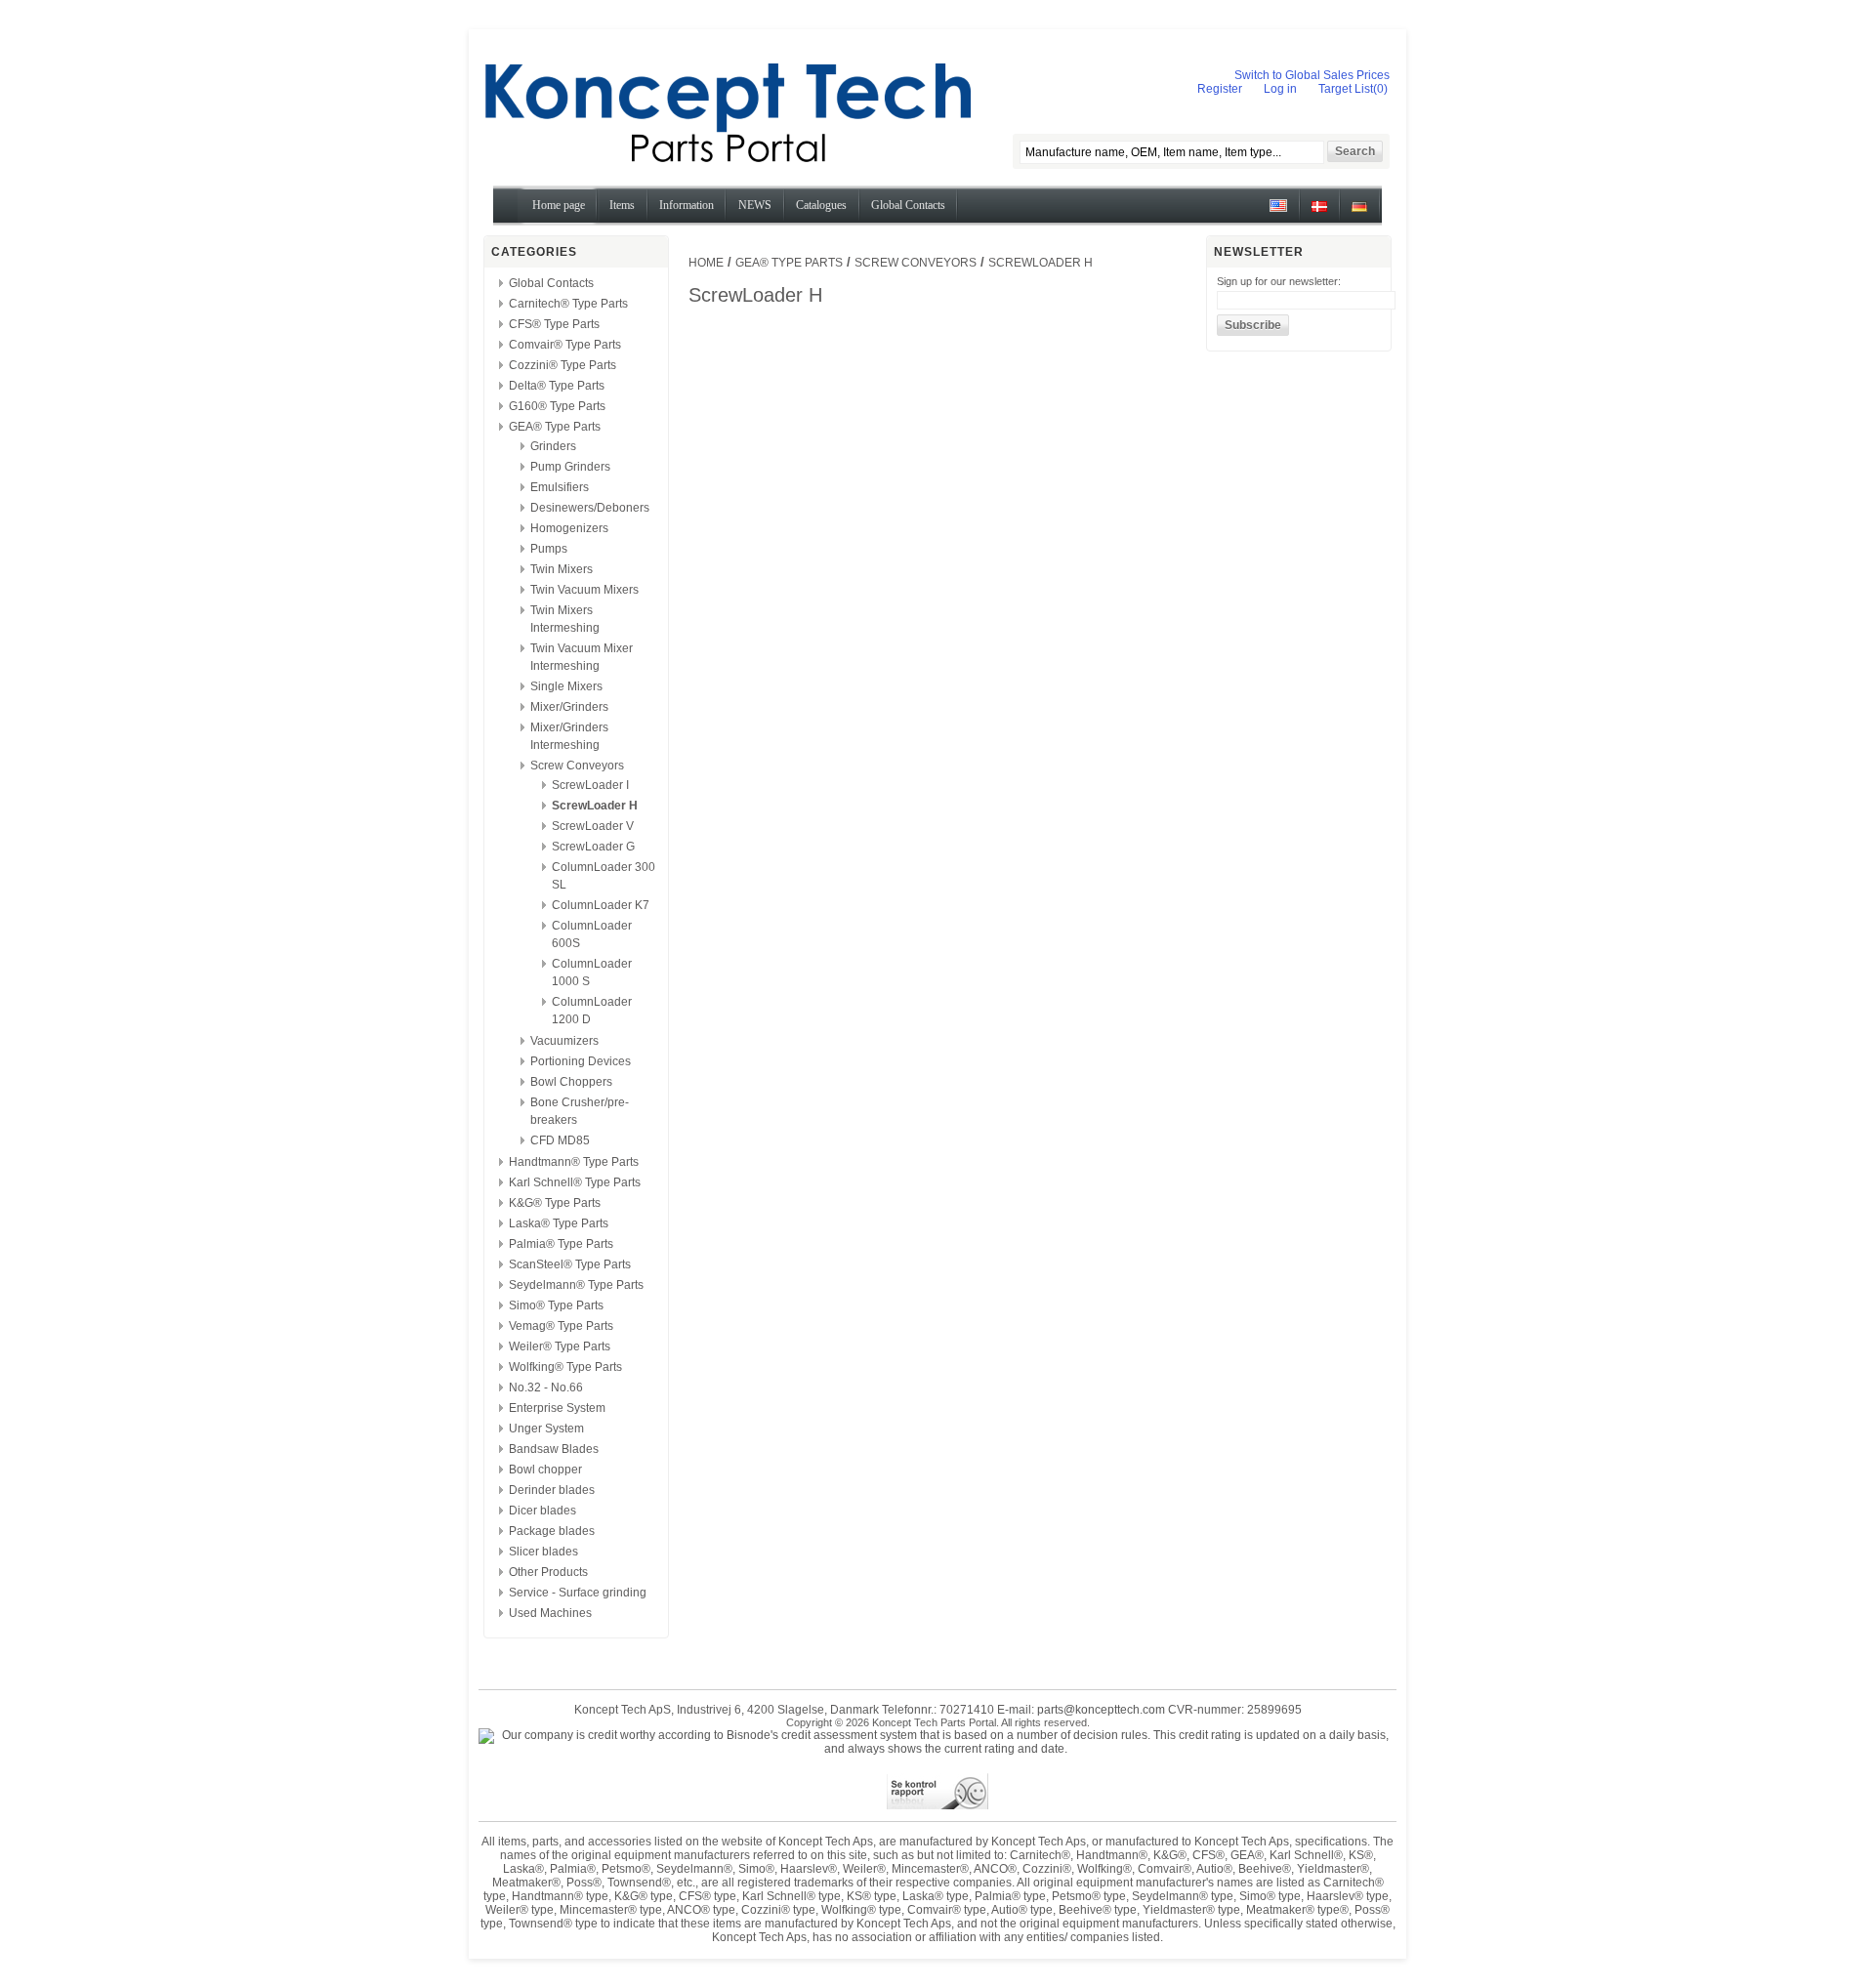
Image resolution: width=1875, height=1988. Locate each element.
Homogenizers (569, 528)
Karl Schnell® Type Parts (575, 1182)
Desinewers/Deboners (590, 508)
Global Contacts (551, 283)
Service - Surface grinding (578, 1593)
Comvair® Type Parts (565, 345)
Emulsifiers (560, 487)
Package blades (552, 1531)
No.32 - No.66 (546, 1387)
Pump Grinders (570, 467)
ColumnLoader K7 (601, 905)
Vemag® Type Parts (561, 1326)
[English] (1278, 213)
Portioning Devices (581, 1061)
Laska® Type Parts (559, 1223)
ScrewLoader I (590, 785)
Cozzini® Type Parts (562, 365)
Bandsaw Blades (554, 1449)
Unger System (546, 1429)
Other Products (548, 1572)
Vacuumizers (564, 1041)
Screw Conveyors (577, 766)
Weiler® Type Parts (560, 1346)
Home (706, 263)
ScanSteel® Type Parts (570, 1264)
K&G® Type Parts (555, 1203)
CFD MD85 (560, 1140)
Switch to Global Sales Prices (1312, 75)
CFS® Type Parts (554, 324)
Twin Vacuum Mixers (584, 590)
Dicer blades (542, 1511)
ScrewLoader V (593, 826)
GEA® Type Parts (555, 427)
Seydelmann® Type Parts (576, 1285)
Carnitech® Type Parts (568, 304)
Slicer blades (543, 1552)
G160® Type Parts (557, 406)
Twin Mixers (562, 569)
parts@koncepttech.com (1101, 1710)
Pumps (549, 549)
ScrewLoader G (593, 847)
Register (1220, 89)
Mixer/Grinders (569, 707)
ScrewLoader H (595, 806)
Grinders (553, 446)
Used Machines (550, 1613)
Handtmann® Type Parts (574, 1162)
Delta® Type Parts (557, 386)
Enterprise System (557, 1408)
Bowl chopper (545, 1470)
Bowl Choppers (571, 1082)
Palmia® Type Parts (561, 1244)
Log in (1280, 89)
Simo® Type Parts (556, 1305)
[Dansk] (1319, 213)
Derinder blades (552, 1490)
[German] (1359, 213)
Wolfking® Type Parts (565, 1367)
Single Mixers (566, 686)
